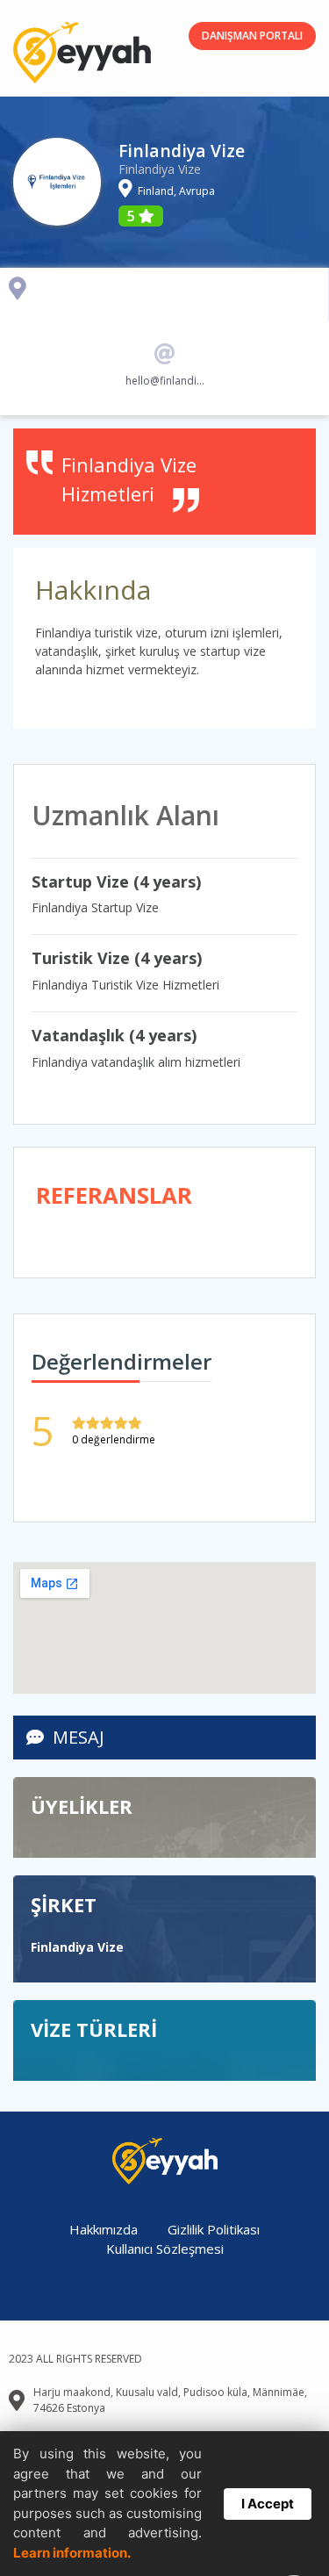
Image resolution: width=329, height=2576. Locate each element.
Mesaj (79, 1737)
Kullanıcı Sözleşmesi (165, 2249)
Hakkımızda (104, 2229)
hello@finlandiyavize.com (165, 381)
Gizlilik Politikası (214, 2229)
